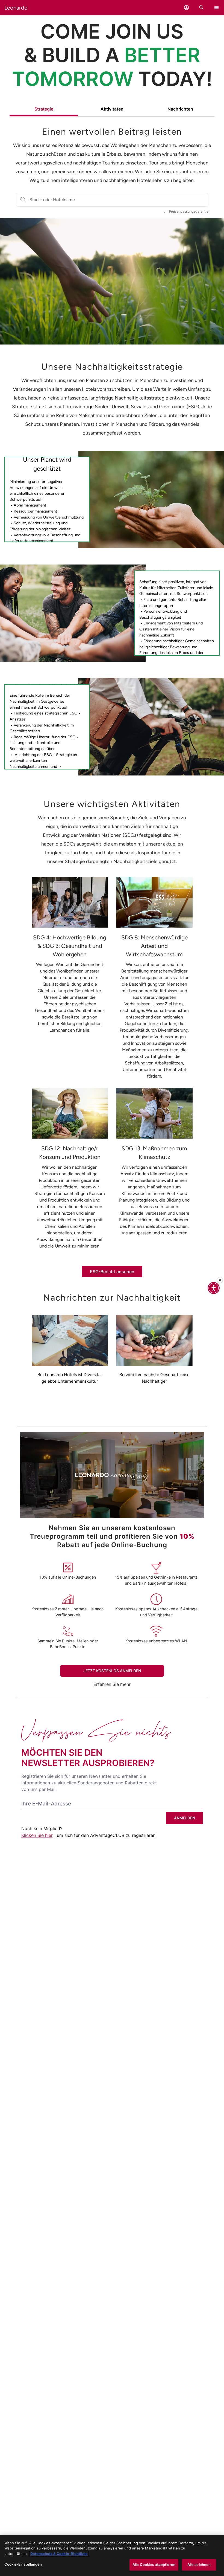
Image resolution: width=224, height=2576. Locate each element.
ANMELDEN (185, 1818)
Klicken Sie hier (37, 1835)
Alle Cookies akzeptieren (154, 2565)
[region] (112, 2555)
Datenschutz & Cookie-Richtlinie (59, 2554)
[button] (186, 8)
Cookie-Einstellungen (23, 2564)
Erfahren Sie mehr (112, 1684)
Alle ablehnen (199, 2565)
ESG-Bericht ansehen (112, 1272)
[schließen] (220, 1280)
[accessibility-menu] (214, 1288)
